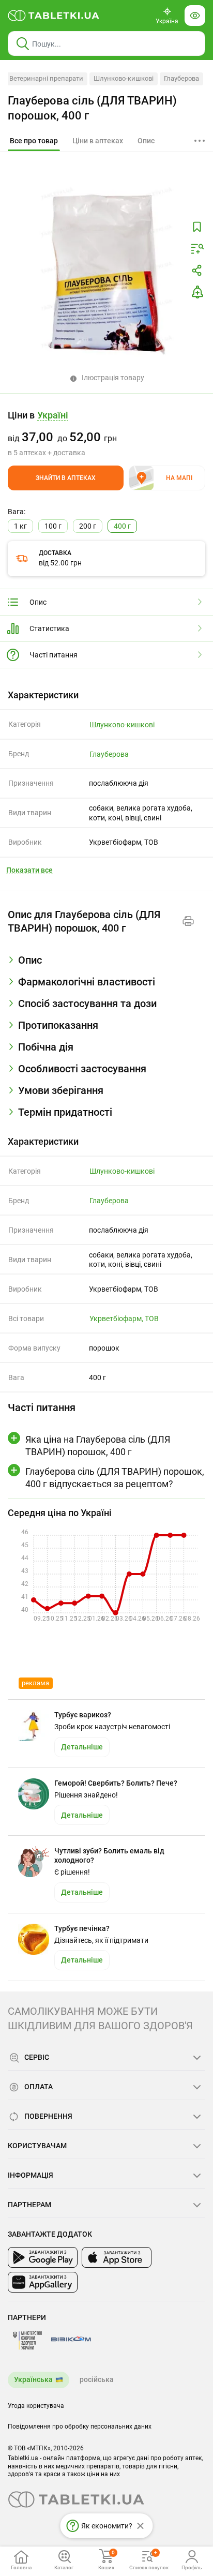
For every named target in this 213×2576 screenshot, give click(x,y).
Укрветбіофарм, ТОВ (124, 1319)
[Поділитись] (197, 271)
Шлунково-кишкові (124, 78)
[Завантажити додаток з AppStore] (117, 2257)
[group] (106, 433)
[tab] (34, 141)
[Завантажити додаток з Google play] (43, 2257)
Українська (33, 2379)
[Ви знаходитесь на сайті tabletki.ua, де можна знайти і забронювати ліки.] (54, 16)
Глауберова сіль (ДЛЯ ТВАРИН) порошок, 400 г (92, 108)
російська (97, 2379)
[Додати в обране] (197, 227)
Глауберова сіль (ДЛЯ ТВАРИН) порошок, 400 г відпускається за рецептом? (115, 1477)
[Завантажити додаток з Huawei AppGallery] (43, 2282)
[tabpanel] (106, 964)
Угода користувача (36, 2406)
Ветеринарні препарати (46, 78)
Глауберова (181, 78)
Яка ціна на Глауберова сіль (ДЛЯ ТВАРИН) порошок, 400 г (98, 1445)
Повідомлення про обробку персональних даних (80, 2427)
